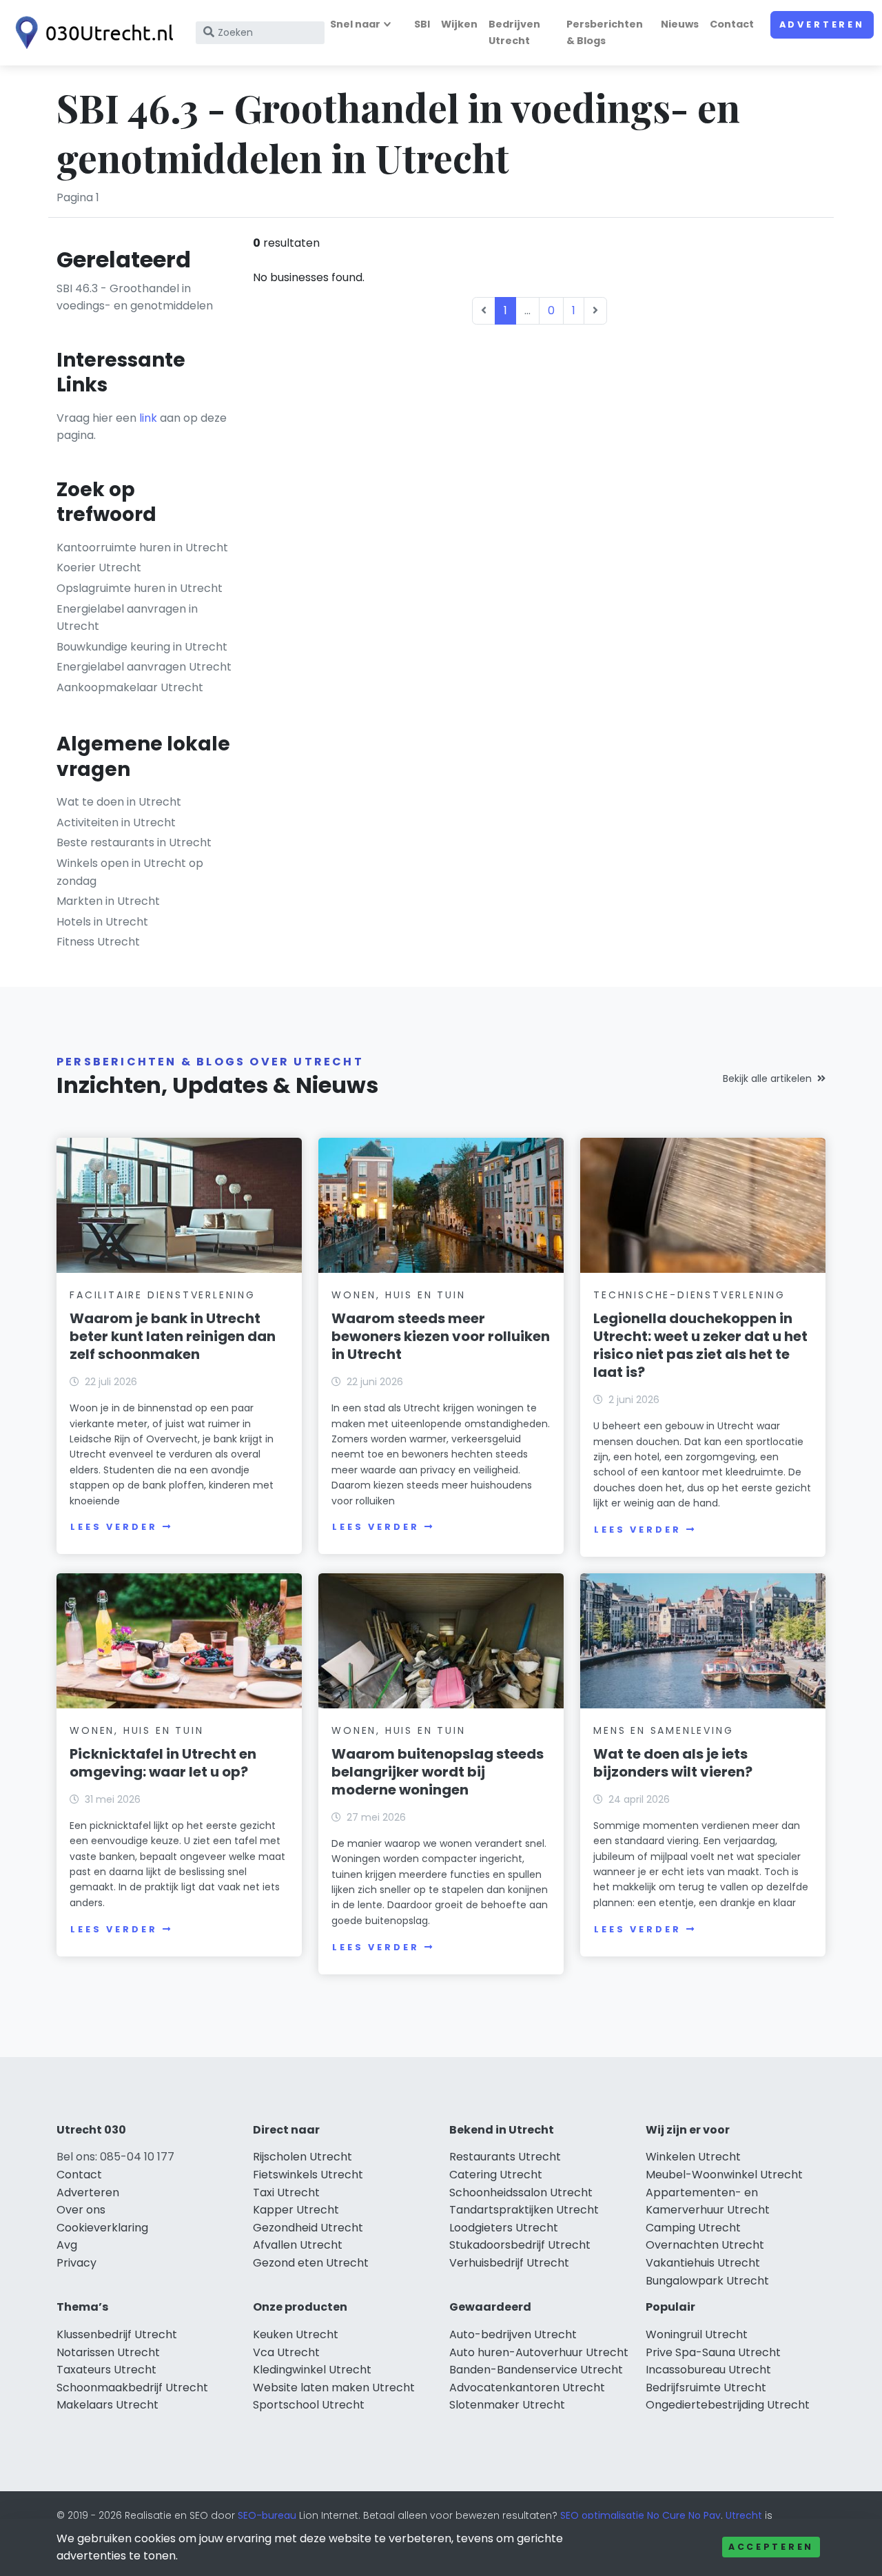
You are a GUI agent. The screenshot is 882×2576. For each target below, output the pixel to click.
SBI (422, 24)
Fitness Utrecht (98, 942)
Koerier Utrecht (99, 568)
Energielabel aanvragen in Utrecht (127, 618)
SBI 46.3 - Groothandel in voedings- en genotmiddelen (135, 297)
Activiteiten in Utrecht (116, 822)
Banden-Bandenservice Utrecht (536, 2370)
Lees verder (114, 1527)
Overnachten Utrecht (705, 2245)
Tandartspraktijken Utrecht (524, 2210)
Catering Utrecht (496, 2175)
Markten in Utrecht (108, 901)
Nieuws (680, 24)
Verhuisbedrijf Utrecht (509, 2263)
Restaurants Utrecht (505, 2157)
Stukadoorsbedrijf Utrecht (520, 2245)
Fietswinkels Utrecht (308, 2175)
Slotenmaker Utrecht (507, 2405)
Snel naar (355, 24)
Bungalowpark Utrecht (707, 2281)
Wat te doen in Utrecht (119, 802)
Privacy (76, 2263)
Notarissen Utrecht (108, 2352)
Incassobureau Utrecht (708, 2370)
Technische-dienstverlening (689, 1295)
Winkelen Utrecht (693, 2157)
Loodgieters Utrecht (504, 2228)
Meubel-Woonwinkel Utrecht (724, 2175)
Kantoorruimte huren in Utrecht (142, 548)
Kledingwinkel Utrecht (312, 2370)
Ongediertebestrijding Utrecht (728, 2405)
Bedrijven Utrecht (514, 32)
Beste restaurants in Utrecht (134, 842)
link (148, 418)
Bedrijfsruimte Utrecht (706, 2388)
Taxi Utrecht (286, 2192)
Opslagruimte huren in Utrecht (140, 588)
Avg (67, 2245)
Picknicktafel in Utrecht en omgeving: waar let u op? (163, 1763)
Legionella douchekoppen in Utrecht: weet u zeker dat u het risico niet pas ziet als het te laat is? (700, 1345)
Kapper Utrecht (296, 2210)
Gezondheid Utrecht (308, 2228)
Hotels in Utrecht (102, 922)
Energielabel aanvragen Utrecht (144, 667)
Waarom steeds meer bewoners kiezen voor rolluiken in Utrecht (441, 1336)
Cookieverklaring (102, 2228)
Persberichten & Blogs (605, 32)
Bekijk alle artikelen (767, 1079)
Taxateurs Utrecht (106, 2370)
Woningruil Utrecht (697, 2334)
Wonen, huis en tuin (398, 1295)
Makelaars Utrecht (107, 2405)
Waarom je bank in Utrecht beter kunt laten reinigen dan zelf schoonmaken (173, 1336)
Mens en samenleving (663, 1730)
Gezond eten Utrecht (311, 2263)
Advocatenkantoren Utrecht (527, 2388)
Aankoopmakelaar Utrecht (130, 687)
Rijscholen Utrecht (302, 2157)
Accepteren (771, 2547)
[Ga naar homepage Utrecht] (91, 33)
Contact (732, 24)
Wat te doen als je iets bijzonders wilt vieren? (673, 1763)
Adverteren (822, 24)
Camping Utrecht (693, 2228)
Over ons (81, 2210)
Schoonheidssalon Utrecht (521, 2192)
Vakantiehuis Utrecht (703, 2263)
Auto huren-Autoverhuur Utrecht (539, 2352)
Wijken (459, 24)
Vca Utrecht (286, 2352)
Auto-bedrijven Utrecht (513, 2334)
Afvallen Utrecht (298, 2245)
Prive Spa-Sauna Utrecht (713, 2352)
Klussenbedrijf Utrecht (117, 2334)
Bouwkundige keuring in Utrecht (142, 647)
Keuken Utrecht (296, 2334)
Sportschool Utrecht (309, 2405)
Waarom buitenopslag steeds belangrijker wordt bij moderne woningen (438, 1772)
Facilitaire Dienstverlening (163, 1295)
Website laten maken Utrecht (334, 2388)
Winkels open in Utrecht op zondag (130, 872)
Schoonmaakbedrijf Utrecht (132, 2388)
